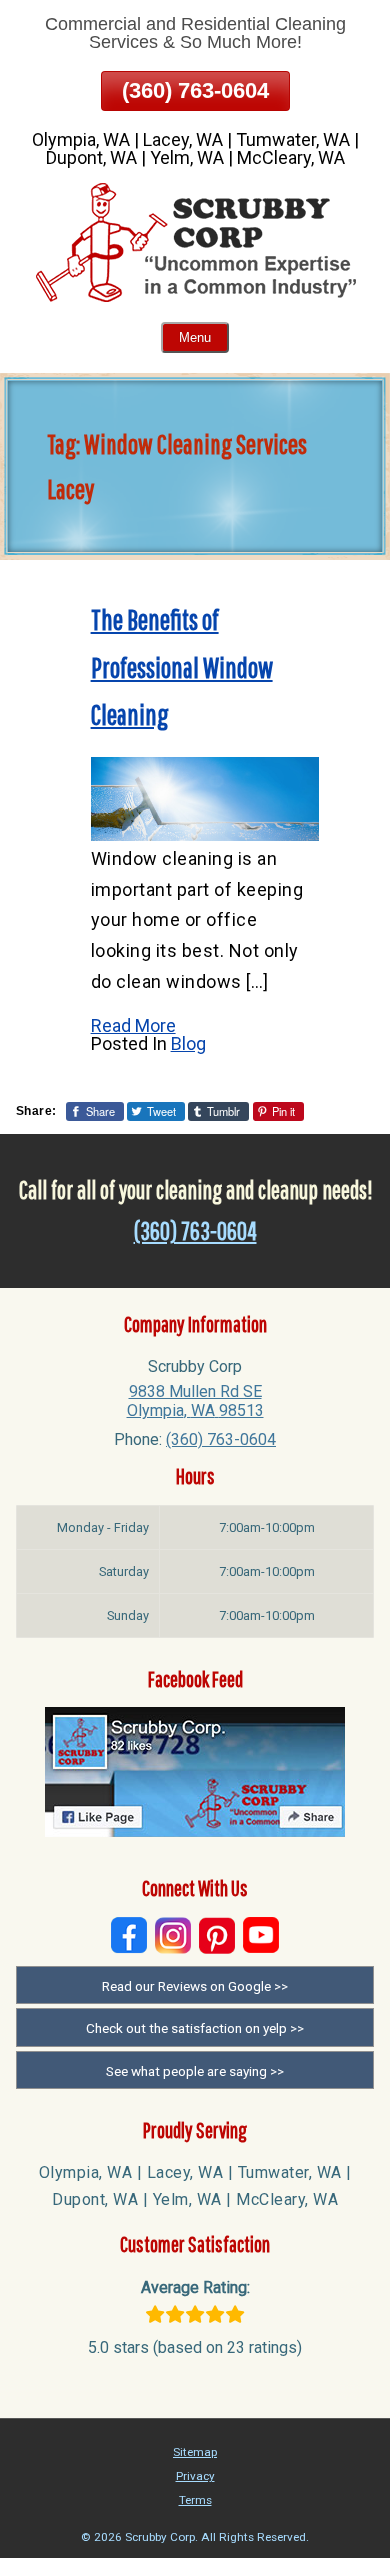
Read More (133, 1025)
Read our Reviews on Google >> (195, 1986)
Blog (188, 1043)
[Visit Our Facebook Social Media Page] (129, 1935)
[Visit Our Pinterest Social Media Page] (217, 1935)
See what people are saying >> (195, 2071)
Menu (195, 337)
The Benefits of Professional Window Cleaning (182, 667)
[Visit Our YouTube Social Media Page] (261, 1935)
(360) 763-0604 (195, 90)
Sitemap (195, 2452)
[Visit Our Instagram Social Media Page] (173, 1935)
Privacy (195, 2476)
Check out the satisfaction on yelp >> (195, 2028)
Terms (195, 2500)
